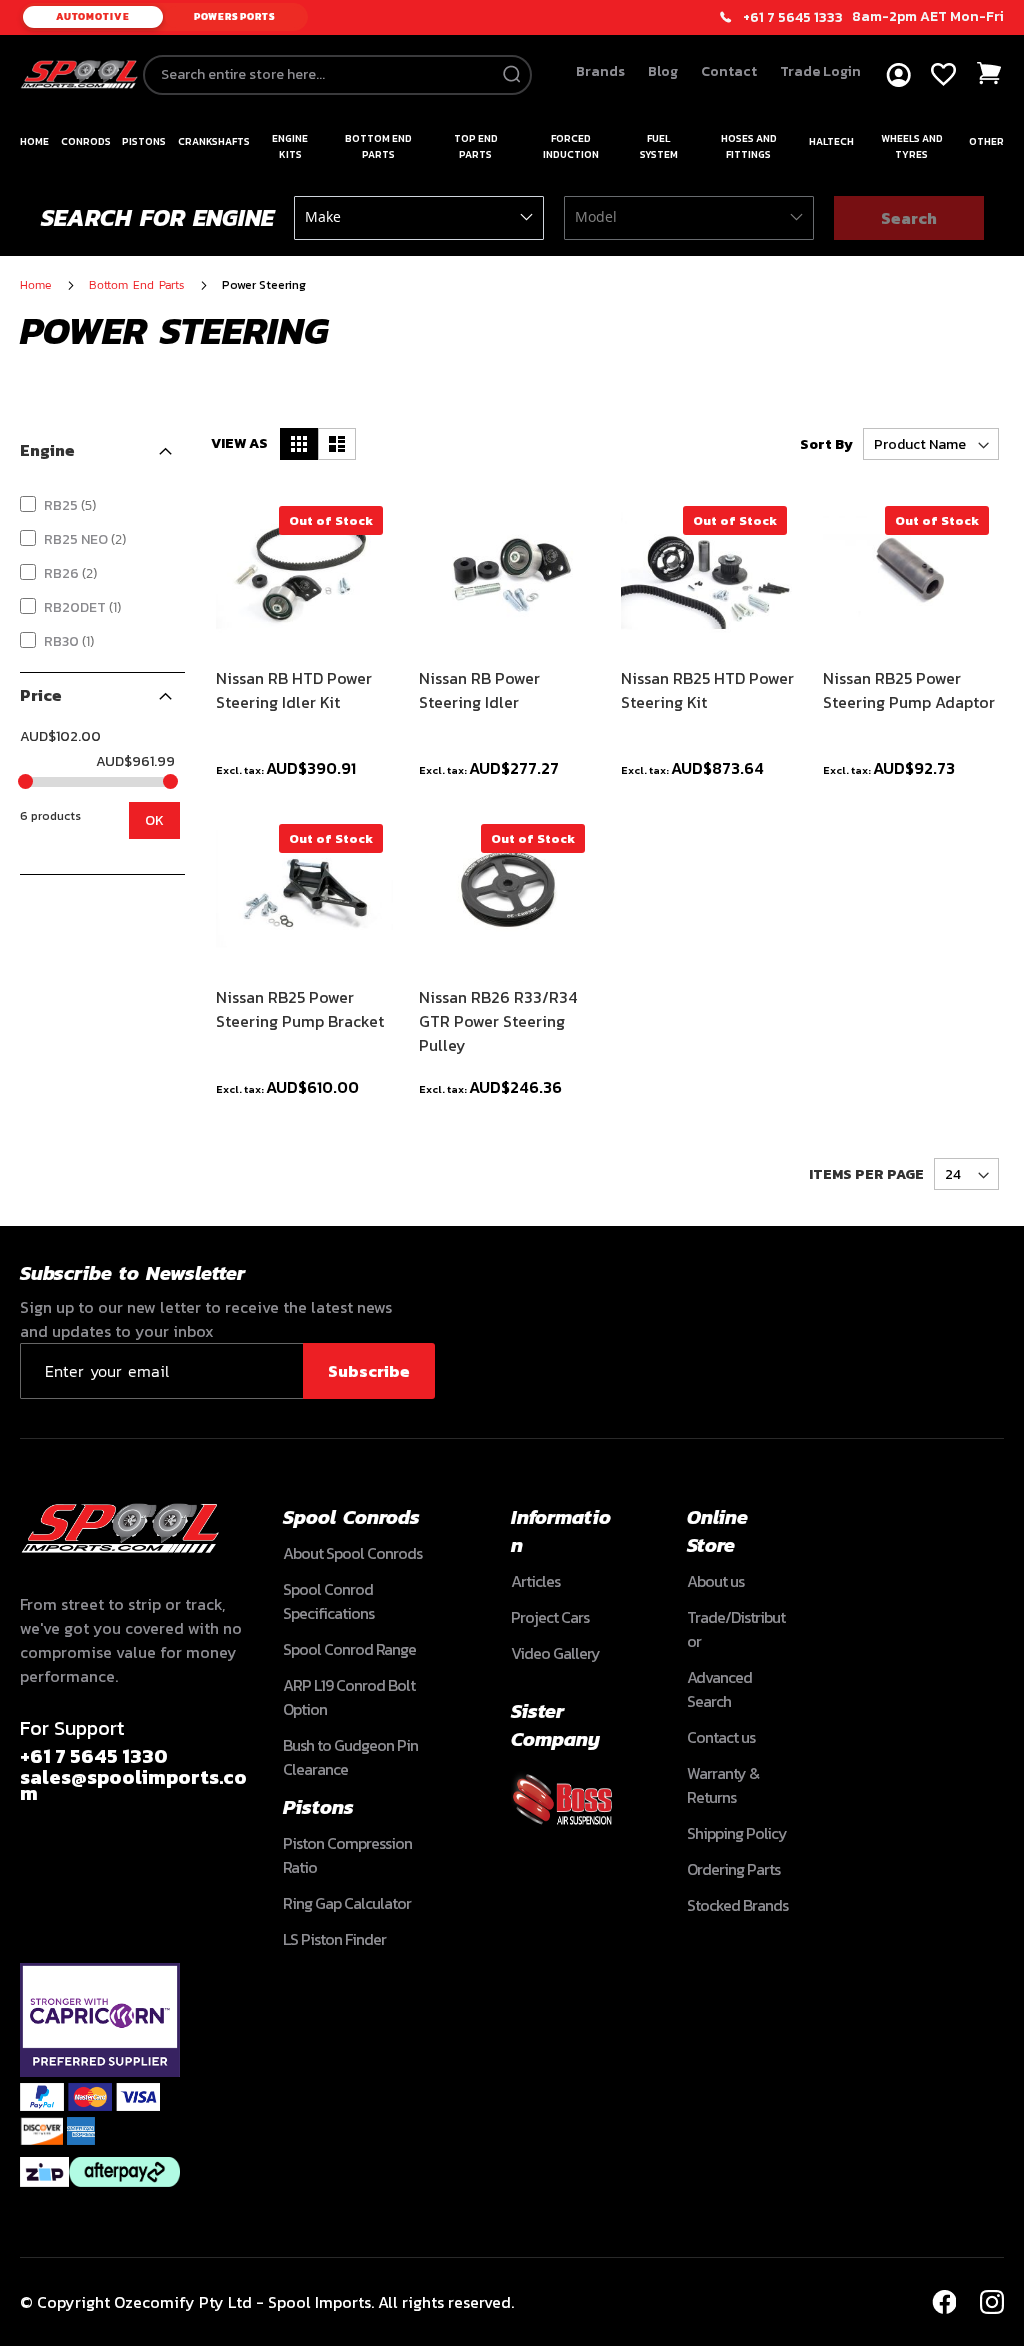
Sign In (898, 75)
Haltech (831, 141)
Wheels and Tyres (912, 146)
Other (986, 141)
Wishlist (943, 74)
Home (34, 141)
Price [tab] (41, 695)
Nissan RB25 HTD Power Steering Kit (707, 690)
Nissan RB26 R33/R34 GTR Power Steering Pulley (498, 1021)
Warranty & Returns (723, 1785)
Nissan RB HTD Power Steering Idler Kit (294, 690)
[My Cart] (990, 73)
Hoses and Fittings (749, 146)
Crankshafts (214, 141)
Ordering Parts (733, 1869)
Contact (729, 71)
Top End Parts (476, 146)
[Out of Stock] (304, 639)
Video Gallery (555, 1653)
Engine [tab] (47, 450)
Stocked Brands (737, 1905)
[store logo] (79, 74)
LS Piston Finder (334, 1939)
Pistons (144, 141)
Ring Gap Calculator (347, 1903)
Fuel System (659, 146)
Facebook (944, 2302)
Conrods (86, 141)
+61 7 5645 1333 (793, 18)
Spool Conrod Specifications (328, 1601)
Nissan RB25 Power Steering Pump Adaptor (909, 690)
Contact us (721, 1737)
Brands (600, 71)
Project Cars (550, 1617)
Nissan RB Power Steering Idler (479, 690)
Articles (535, 1581)
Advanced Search (719, 1689)
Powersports (235, 16)
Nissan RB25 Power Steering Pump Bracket (300, 1009)
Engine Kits (290, 146)
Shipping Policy (737, 1833)
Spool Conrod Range (349, 1649)
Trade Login (820, 71)
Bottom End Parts (378, 146)
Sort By (826, 444)
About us (715, 1581)
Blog (663, 71)
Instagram (992, 2302)
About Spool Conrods (352, 1553)
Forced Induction (571, 146)
